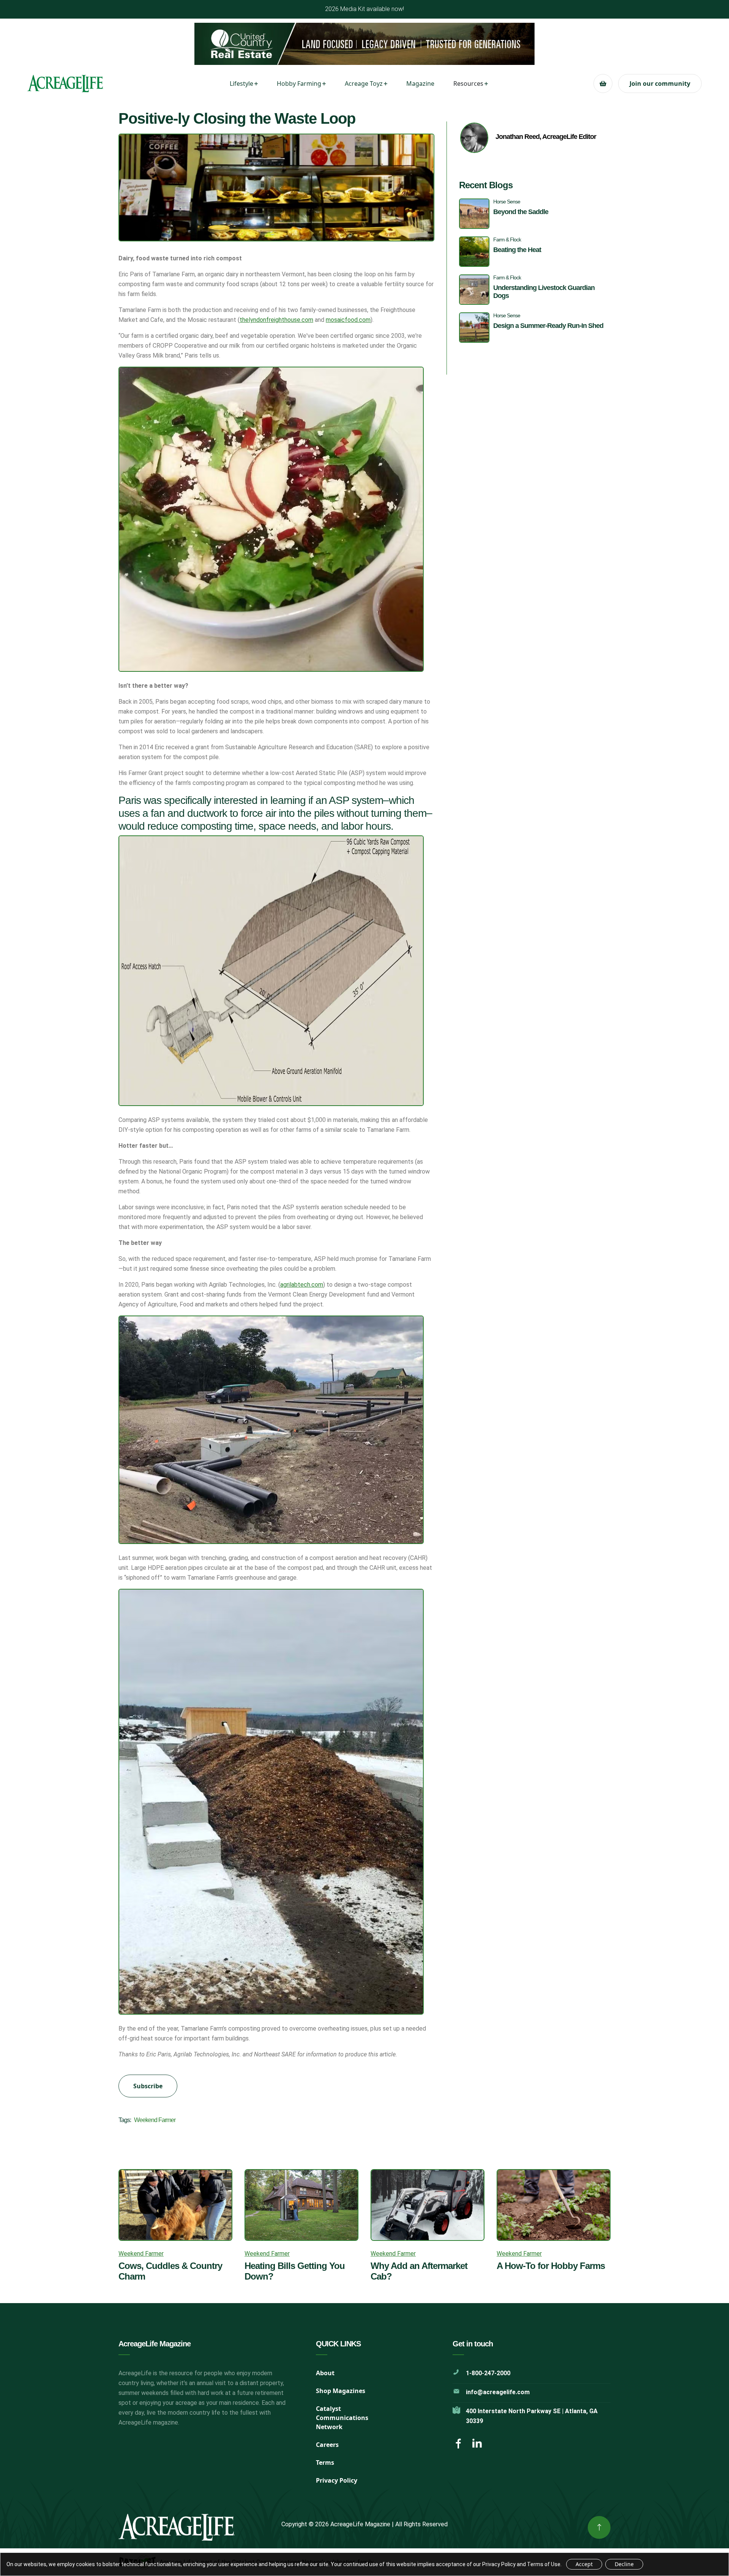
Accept (584, 2564)
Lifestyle (241, 84)
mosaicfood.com (348, 320)
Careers (327, 2445)
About (325, 2373)
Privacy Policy (337, 2480)
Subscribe (148, 2086)
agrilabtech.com (302, 1285)
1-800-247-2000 (488, 2373)
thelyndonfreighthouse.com (276, 320)
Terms (325, 2463)
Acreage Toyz (364, 84)
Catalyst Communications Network (342, 2418)
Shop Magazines (341, 2391)
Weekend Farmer (155, 2120)
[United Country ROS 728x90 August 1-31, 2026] (364, 44)
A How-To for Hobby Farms (551, 2266)
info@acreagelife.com (498, 2392)
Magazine (420, 84)
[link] (599, 2527)
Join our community (660, 84)
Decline (624, 2564)
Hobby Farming (299, 84)
